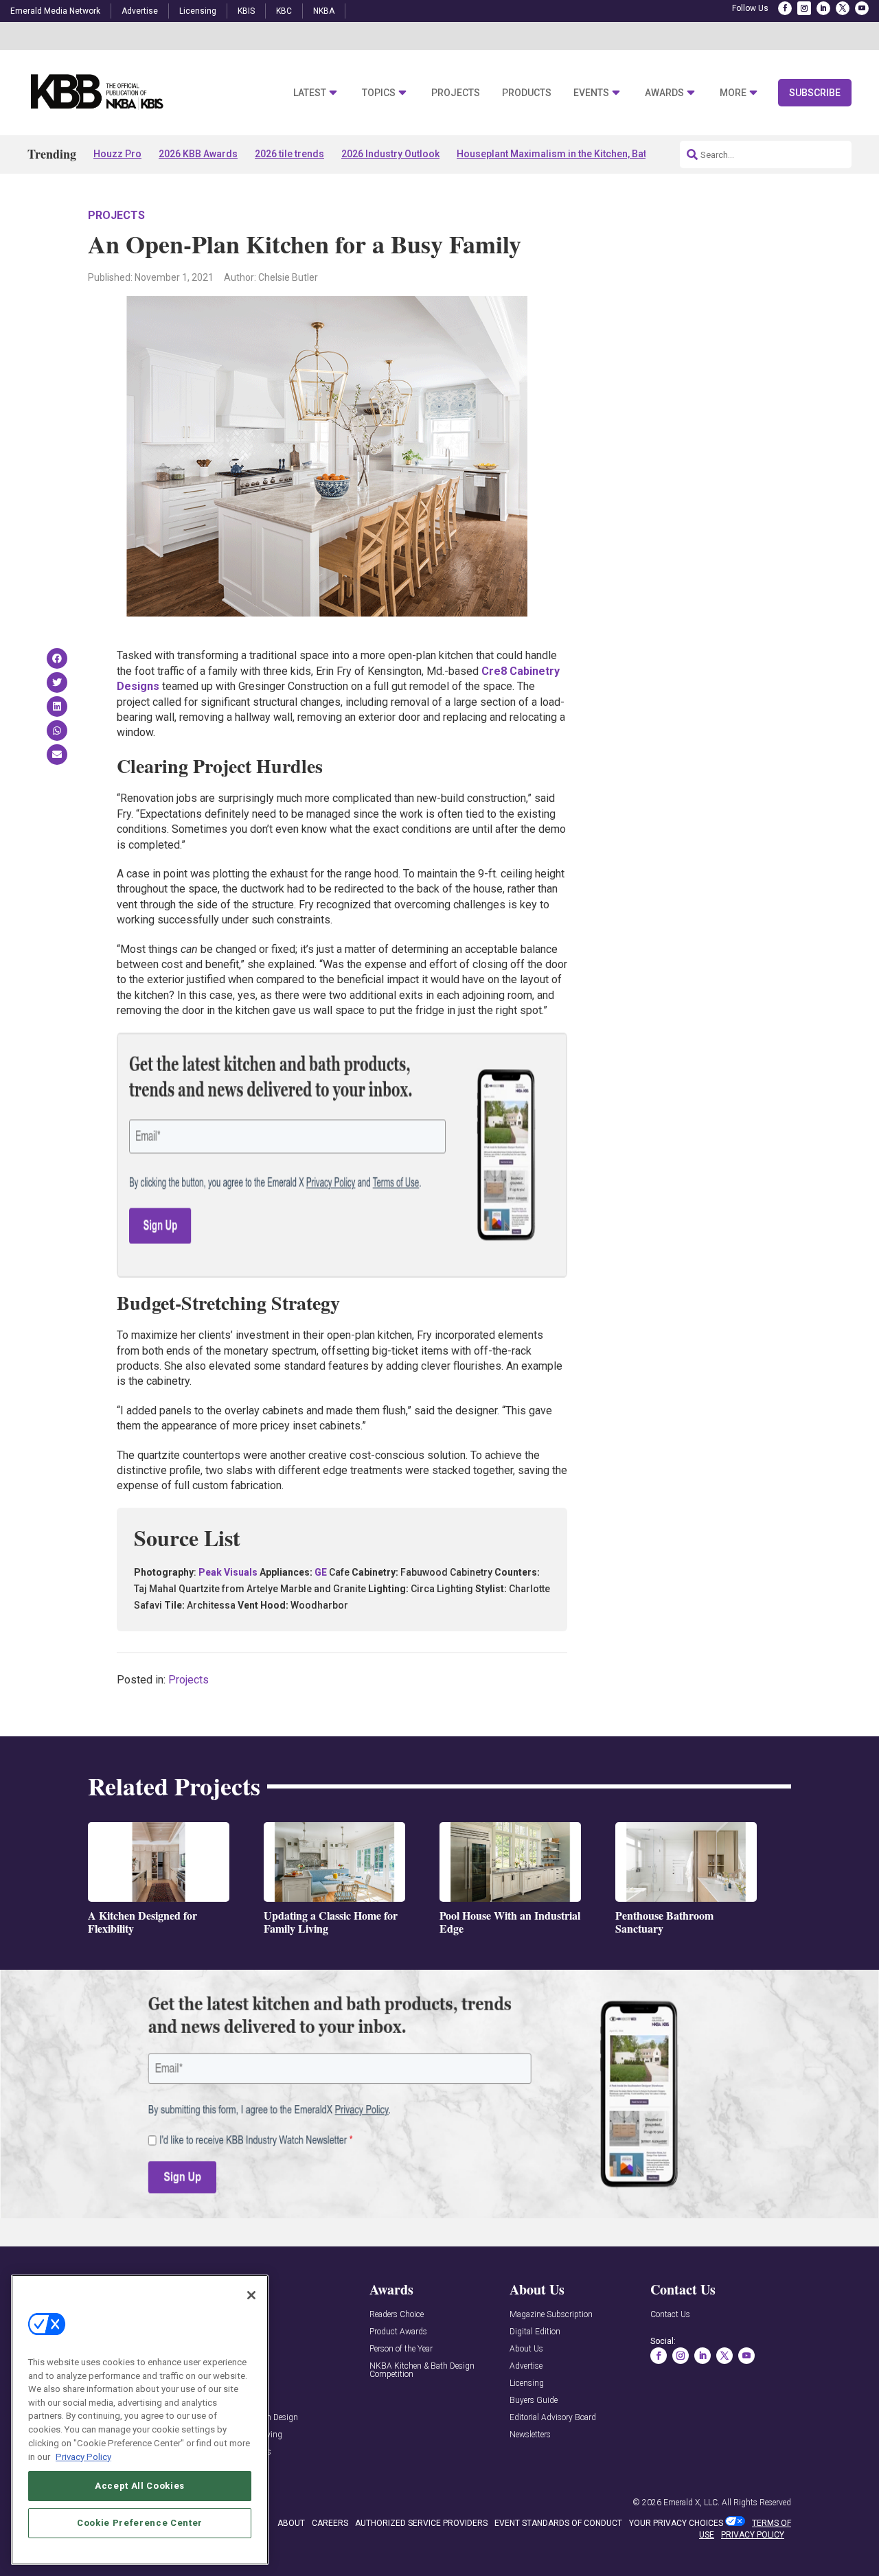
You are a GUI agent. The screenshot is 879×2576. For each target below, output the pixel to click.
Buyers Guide (534, 2401)
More (733, 93)
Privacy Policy (83, 2456)
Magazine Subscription (551, 2315)
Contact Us (670, 2315)
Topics (379, 93)
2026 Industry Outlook (390, 154)
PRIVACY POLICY (753, 2535)
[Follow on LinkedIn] (823, 8)
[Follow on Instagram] (804, 8)
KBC (284, 11)
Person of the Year (401, 2349)
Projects (456, 93)
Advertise (140, 11)
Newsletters (530, 2435)
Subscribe (815, 93)
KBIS (246, 11)
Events (591, 93)
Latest (310, 93)
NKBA (324, 11)
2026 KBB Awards (198, 154)
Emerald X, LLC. (692, 2503)
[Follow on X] (843, 8)
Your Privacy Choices (676, 2523)
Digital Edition (535, 2332)
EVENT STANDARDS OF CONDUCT (558, 2523)
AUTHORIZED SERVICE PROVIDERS (421, 2523)
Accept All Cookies (140, 2485)
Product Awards (398, 2332)
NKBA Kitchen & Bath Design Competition (422, 2370)
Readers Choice (397, 2315)
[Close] (251, 2295)
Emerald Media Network (55, 11)
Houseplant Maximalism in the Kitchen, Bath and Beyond (582, 154)
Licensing (198, 11)
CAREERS (330, 2523)
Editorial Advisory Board (553, 2418)
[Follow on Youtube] (862, 8)
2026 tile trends (289, 154)
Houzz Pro (117, 154)
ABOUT (291, 2523)
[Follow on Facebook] (785, 8)
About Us (526, 2349)
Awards (664, 93)
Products (527, 93)
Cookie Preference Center (140, 2522)
